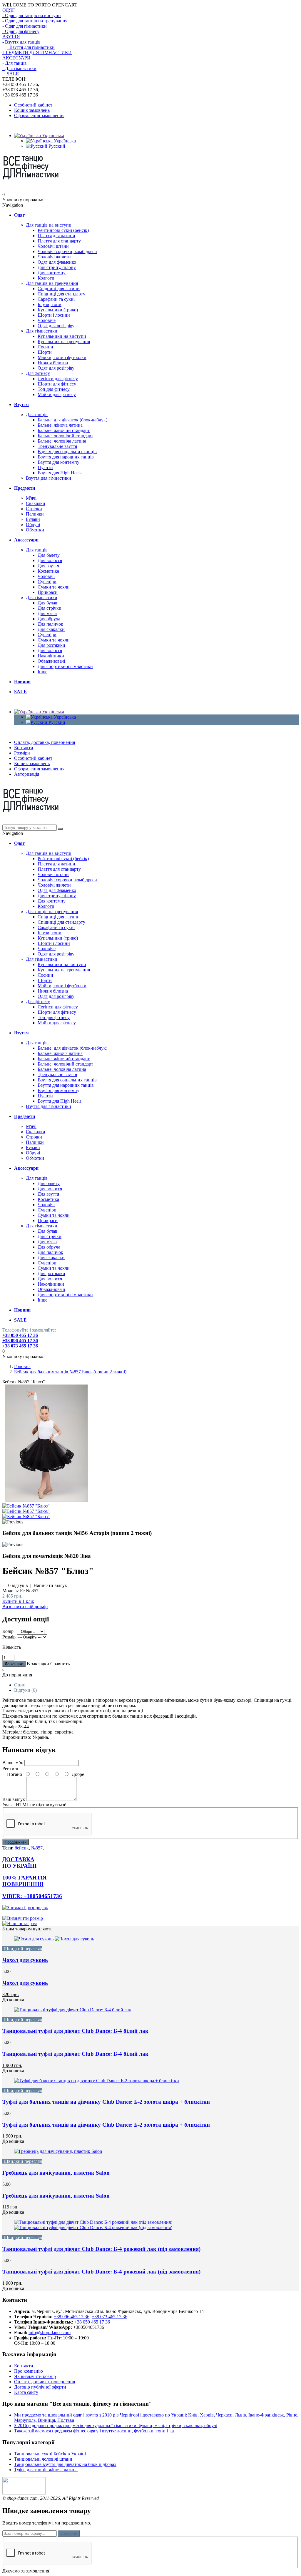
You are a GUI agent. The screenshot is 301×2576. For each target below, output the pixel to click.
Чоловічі (46, 576)
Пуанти (45, 467)
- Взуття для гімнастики (31, 47)
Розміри (22, 753)
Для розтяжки (51, 645)
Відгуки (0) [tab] (25, 1690)
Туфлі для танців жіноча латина (46, 2470)
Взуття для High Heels (60, 473)
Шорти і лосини (54, 315)
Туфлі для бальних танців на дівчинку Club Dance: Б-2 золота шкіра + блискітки (106, 2102)
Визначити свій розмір (25, 1607)
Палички (35, 514)
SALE (13, 74)
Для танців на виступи (49, 225)
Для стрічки (50, 608)
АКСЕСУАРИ (16, 58)
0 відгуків (18, 1585)
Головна (22, 1366)
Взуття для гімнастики (49, 478)
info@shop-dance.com (50, 2332)
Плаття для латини (56, 236)
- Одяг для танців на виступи (32, 15)
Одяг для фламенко (57, 262)
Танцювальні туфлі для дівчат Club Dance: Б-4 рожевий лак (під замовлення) (101, 2249)
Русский (56, 146)
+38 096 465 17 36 (20, 1341)
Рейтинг (11, 1768)
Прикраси (48, 592)
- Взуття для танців (21, 42)
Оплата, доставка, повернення (45, 742)
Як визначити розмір (35, 2376)
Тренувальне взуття (57, 446)
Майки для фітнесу (57, 394)
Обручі (33, 525)
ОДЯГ (9, 10)
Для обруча (49, 619)
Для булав (47, 603)
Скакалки (36, 503)
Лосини (45, 347)
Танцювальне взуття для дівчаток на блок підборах (65, 2464)
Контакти (24, 748)
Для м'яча (47, 613)
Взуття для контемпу (58, 462)
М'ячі (31, 498)
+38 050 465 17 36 (20, 1335)
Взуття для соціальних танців (67, 452)
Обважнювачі (51, 661)
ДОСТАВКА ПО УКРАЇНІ (19, 1863)
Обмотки (35, 530)
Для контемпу (52, 273)
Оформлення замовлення (39, 115)
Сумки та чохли (54, 587)
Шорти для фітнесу (57, 384)
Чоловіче (47, 320)
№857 (37, 1848)
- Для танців (15, 63)
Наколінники (51, 656)
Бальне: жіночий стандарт (64, 430)
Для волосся (50, 560)
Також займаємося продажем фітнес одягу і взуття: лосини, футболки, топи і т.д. (95, 2431)
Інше (42, 672)
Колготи (46, 278)
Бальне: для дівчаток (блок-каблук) (72, 420)
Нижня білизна (53, 363)
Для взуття (48, 566)
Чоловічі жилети (54, 257)
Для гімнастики (42, 331)
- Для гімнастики (19, 68)
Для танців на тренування (52, 283)
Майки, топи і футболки (62, 357)
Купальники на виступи (62, 336)
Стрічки (34, 509)
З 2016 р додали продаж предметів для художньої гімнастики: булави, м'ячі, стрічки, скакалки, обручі (116, 2425)
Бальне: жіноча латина (60, 425)
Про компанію (29, 2371)
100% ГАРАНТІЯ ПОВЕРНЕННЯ (25, 1881)
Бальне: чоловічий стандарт (65, 436)
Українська (52, 136)
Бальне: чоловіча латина (62, 441)
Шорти (45, 352)
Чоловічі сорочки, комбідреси (67, 251)
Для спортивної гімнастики (65, 666)
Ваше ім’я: (13, 1763)
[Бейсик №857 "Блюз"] (46, 1501)
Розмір (9, 1637)
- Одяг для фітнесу (21, 31)
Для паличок (50, 624)
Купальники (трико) (58, 310)
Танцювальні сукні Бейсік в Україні (50, 2454)
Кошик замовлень (32, 110)
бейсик (22, 1848)
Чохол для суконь (25, 1960)
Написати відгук (50, 1585)
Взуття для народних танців (66, 457)
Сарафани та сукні (56, 299)
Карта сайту (26, 2392)
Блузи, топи (50, 304)
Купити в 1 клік (18, 1601)
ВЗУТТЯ (11, 37)
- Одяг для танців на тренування (35, 21)
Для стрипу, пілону (57, 267)
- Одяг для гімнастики (25, 26)
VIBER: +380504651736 (32, 1896)
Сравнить (60, 1664)
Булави (33, 519)
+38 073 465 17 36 (20, 1346)
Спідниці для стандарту (61, 294)
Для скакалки (51, 629)
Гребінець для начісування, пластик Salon (56, 2173)
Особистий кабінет (33, 105)
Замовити (69, 2533)
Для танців (37, 414)
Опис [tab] (20, 1685)
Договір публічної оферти (40, 2387)
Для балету (49, 555)
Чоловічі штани (53, 246)
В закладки (38, 1664)
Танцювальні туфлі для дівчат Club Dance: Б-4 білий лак (75, 2031)
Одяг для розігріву (56, 326)
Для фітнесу (38, 373)
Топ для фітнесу (54, 389)
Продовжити (16, 1842)
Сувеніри (47, 582)
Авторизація (27, 774)
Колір (8, 1631)
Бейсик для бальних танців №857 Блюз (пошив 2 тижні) (70, 1372)
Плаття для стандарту (59, 241)
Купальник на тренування (64, 341)
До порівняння (17, 1675)
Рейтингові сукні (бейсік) (63, 230)
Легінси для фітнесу (58, 379)
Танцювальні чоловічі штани (43, 2459)
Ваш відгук (14, 1799)
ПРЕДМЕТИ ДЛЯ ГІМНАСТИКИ (37, 53)
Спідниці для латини (59, 289)
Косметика (48, 571)
